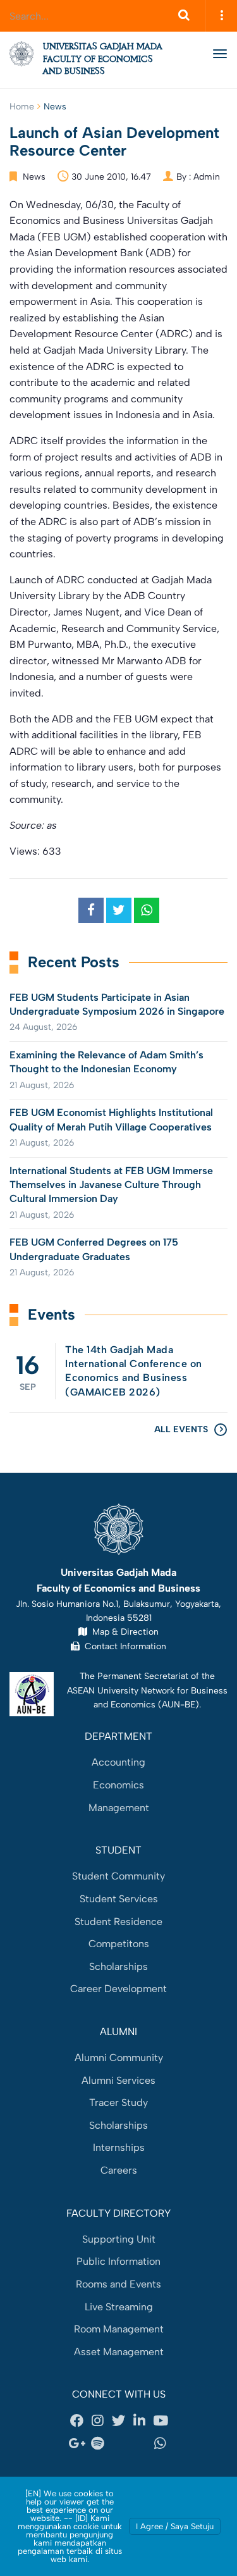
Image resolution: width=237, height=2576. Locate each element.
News (55, 107)
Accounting (118, 1762)
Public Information (118, 2261)
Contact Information (123, 1646)
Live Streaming (119, 2307)
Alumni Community (119, 2058)
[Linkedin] (140, 2421)
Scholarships (118, 1966)
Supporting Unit (119, 2239)
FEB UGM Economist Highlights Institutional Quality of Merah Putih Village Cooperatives (111, 1119)
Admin (207, 177)
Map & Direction (123, 1632)
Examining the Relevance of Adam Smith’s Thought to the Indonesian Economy (106, 1062)
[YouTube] (161, 2421)
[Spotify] (98, 2443)
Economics (118, 1785)
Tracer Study (118, 2102)
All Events (181, 1429)
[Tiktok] (140, 2443)
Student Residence (118, 1922)
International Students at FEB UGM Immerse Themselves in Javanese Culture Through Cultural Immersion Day (111, 1185)
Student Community (118, 1876)
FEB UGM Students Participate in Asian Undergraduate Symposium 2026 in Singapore (117, 1004)
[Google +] (77, 2443)
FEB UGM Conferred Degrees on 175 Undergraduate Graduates (94, 1249)
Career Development (118, 1989)
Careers (119, 2170)
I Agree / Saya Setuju (175, 2526)
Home (22, 107)
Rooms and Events (118, 2284)
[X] (119, 2421)
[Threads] (119, 2443)
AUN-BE (179, 1704)
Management (119, 1808)
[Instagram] (98, 2421)
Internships (119, 2147)
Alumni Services (118, 2080)
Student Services (119, 1899)
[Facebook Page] (77, 2421)
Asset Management (119, 2352)
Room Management (119, 2329)
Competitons (119, 1944)
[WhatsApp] (161, 2443)
